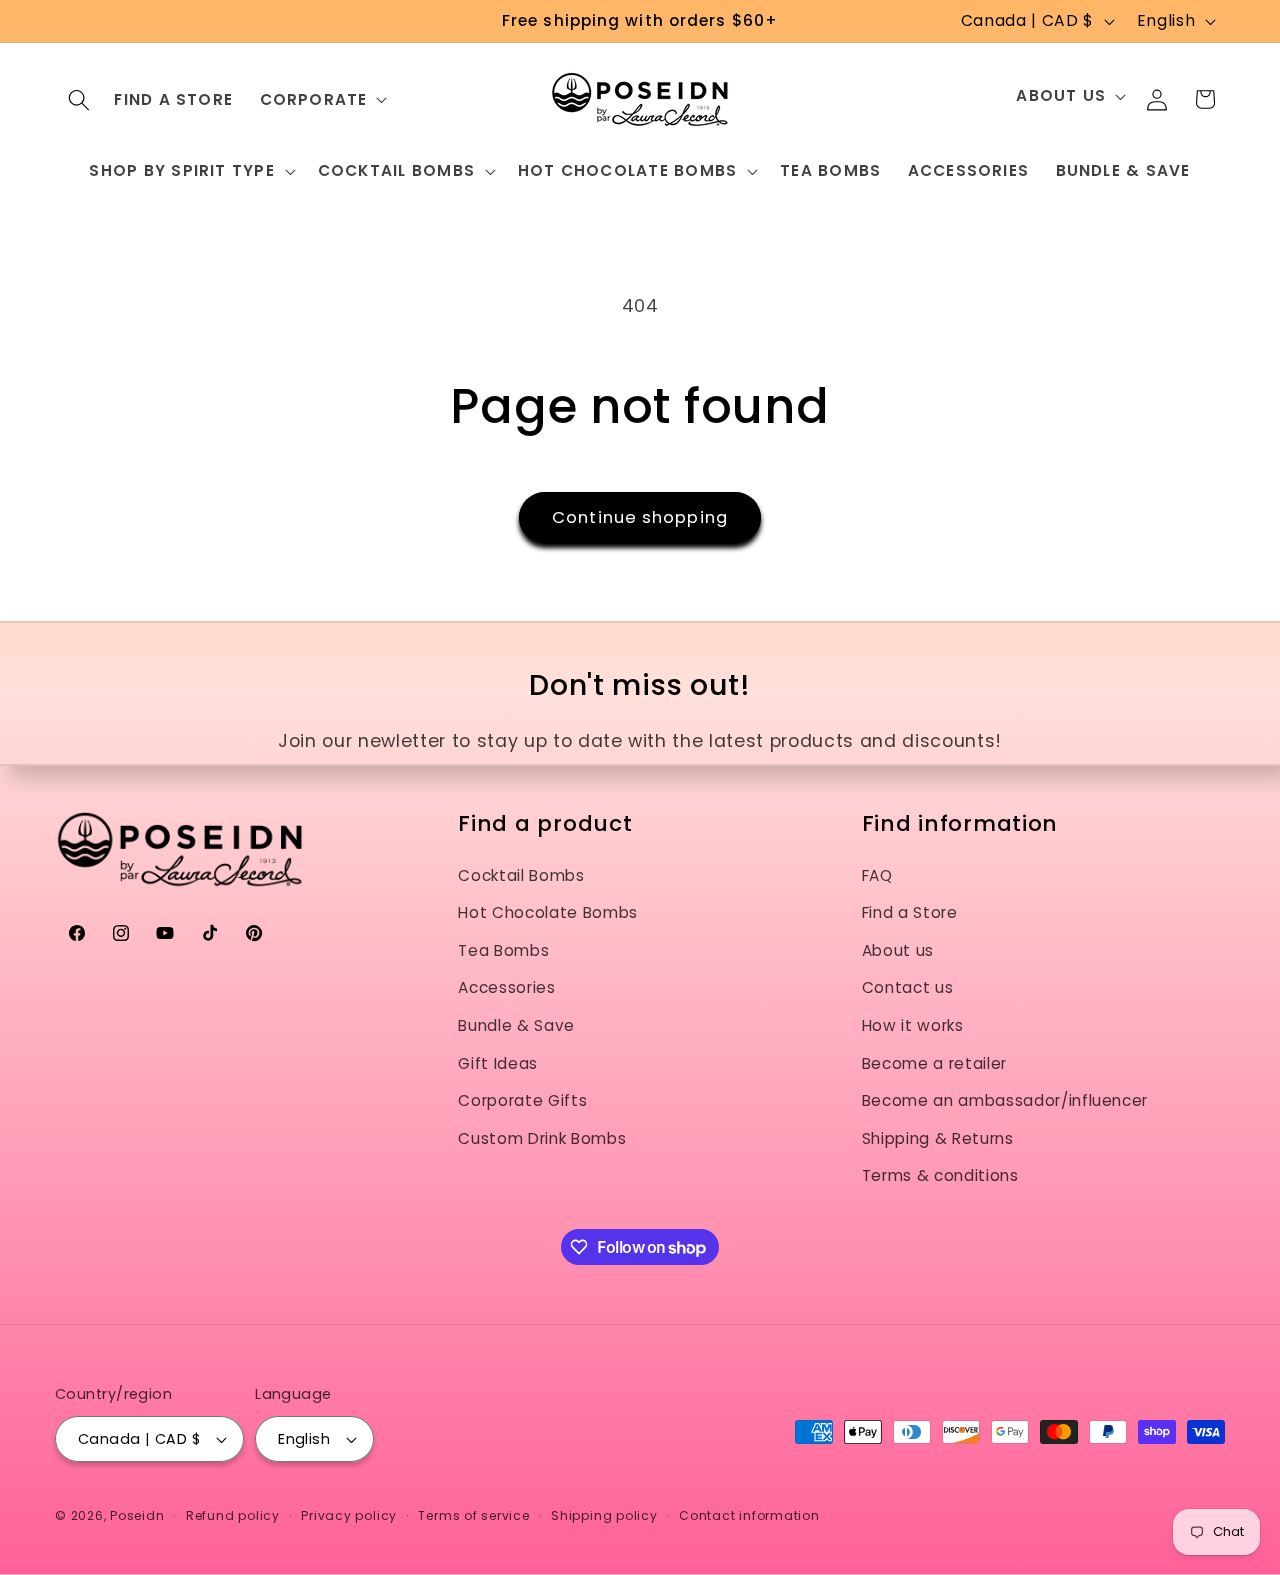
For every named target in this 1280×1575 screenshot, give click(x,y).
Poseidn (137, 1515)
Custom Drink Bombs (542, 1138)
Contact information (749, 1515)
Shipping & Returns (938, 1138)
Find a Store (910, 913)
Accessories (506, 988)
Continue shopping (640, 517)
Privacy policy (349, 1515)
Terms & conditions (940, 1176)
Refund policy (233, 1515)
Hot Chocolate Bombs (548, 913)
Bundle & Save (516, 1025)
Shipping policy (604, 1515)
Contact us (908, 988)
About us (898, 950)
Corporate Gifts (522, 1101)
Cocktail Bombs (521, 875)
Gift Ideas (498, 1063)
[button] (79, 99)
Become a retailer (934, 1063)
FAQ (877, 875)
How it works (913, 1025)
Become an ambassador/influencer (1005, 1101)
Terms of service (473, 1515)
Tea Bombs (503, 950)
